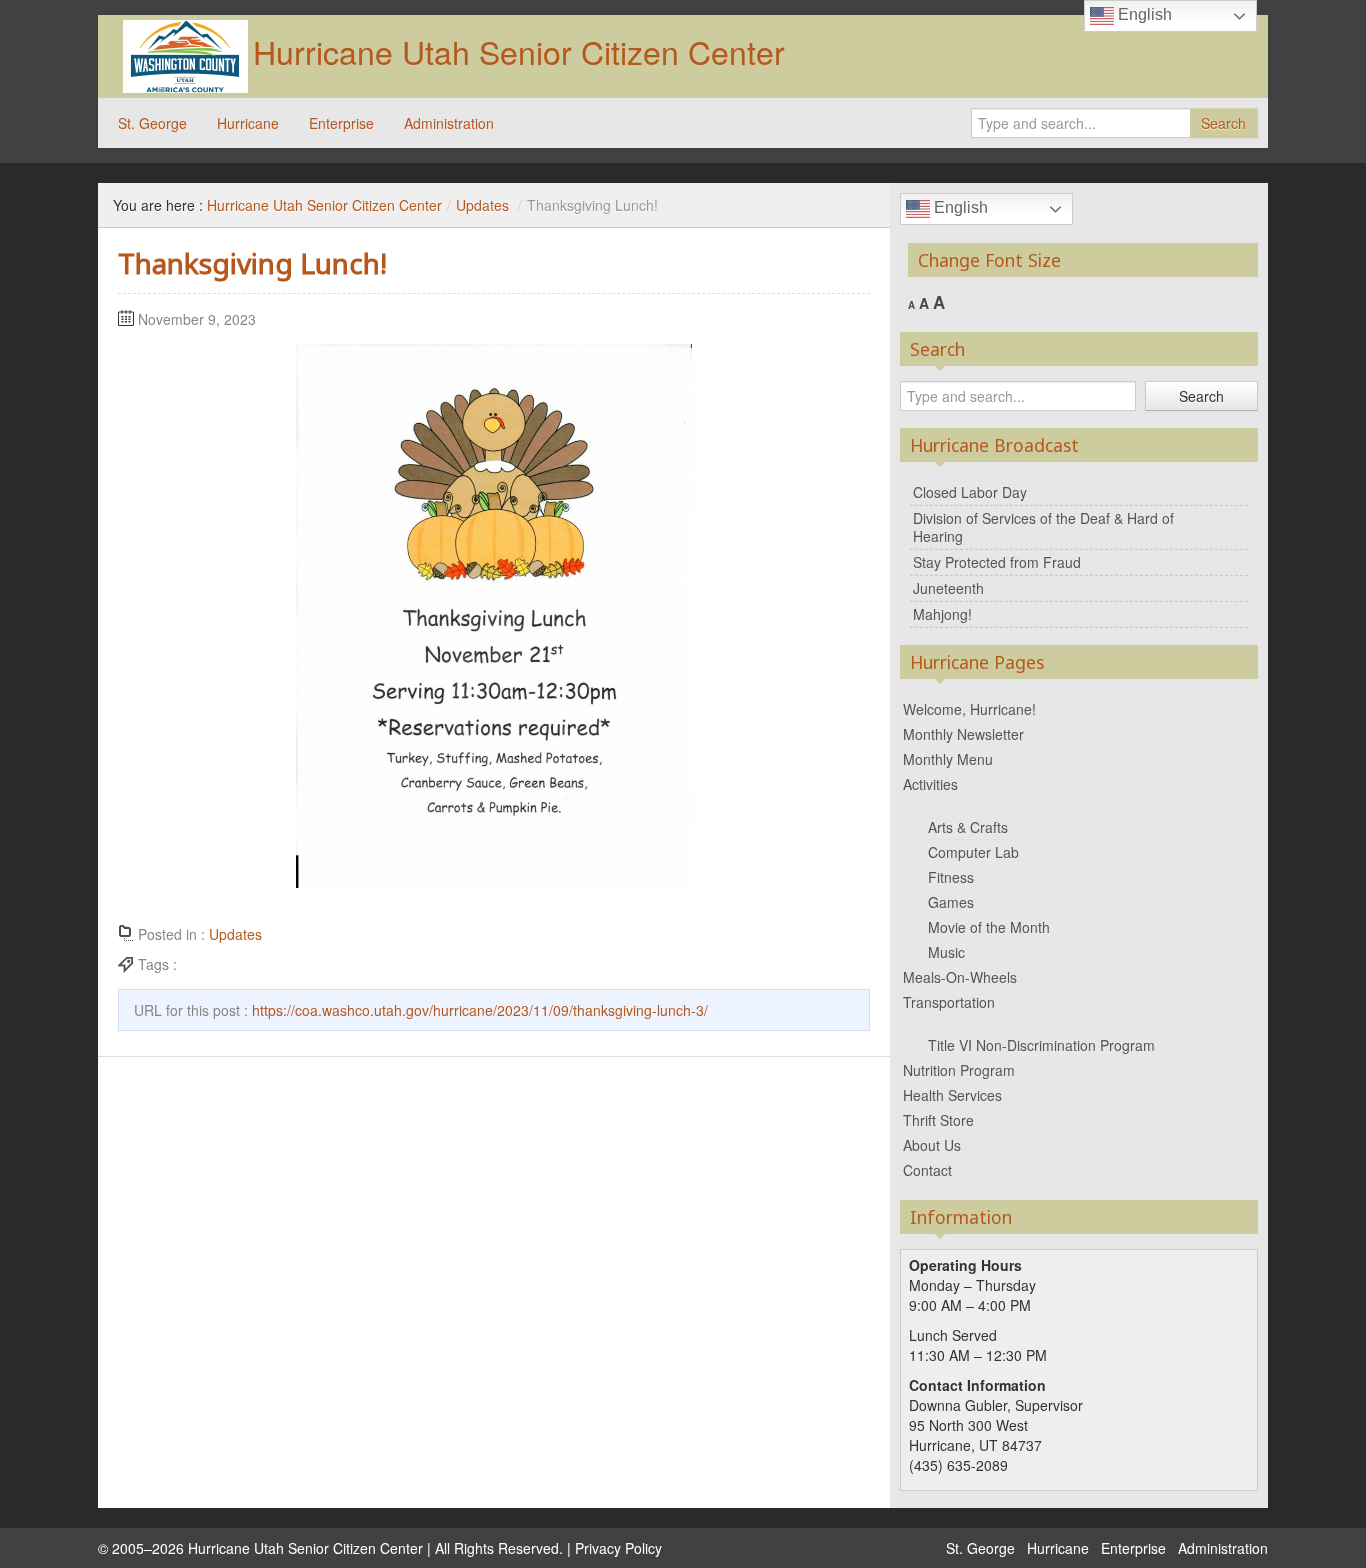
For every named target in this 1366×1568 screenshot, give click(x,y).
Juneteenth (948, 588)
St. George (152, 123)
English (959, 207)
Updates (482, 205)
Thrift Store (938, 1120)
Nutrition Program (959, 1070)
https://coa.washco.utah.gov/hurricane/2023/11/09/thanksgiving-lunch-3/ (480, 1010)
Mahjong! (942, 614)
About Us (932, 1145)
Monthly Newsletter (963, 734)
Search (1223, 123)
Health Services (952, 1095)
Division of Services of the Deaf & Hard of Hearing (1043, 527)
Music (946, 952)
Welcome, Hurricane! (969, 709)
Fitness (951, 877)
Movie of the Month (989, 927)
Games (951, 902)
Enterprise (341, 123)
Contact (927, 1170)
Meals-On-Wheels (960, 977)
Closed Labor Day (970, 492)
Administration (449, 123)
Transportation (949, 1002)
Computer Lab (973, 852)
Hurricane (248, 123)
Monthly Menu (948, 759)
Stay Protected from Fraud (997, 562)
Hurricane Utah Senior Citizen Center (519, 51)
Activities (930, 784)
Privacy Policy (618, 1548)
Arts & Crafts (968, 827)
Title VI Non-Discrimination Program (1041, 1045)
